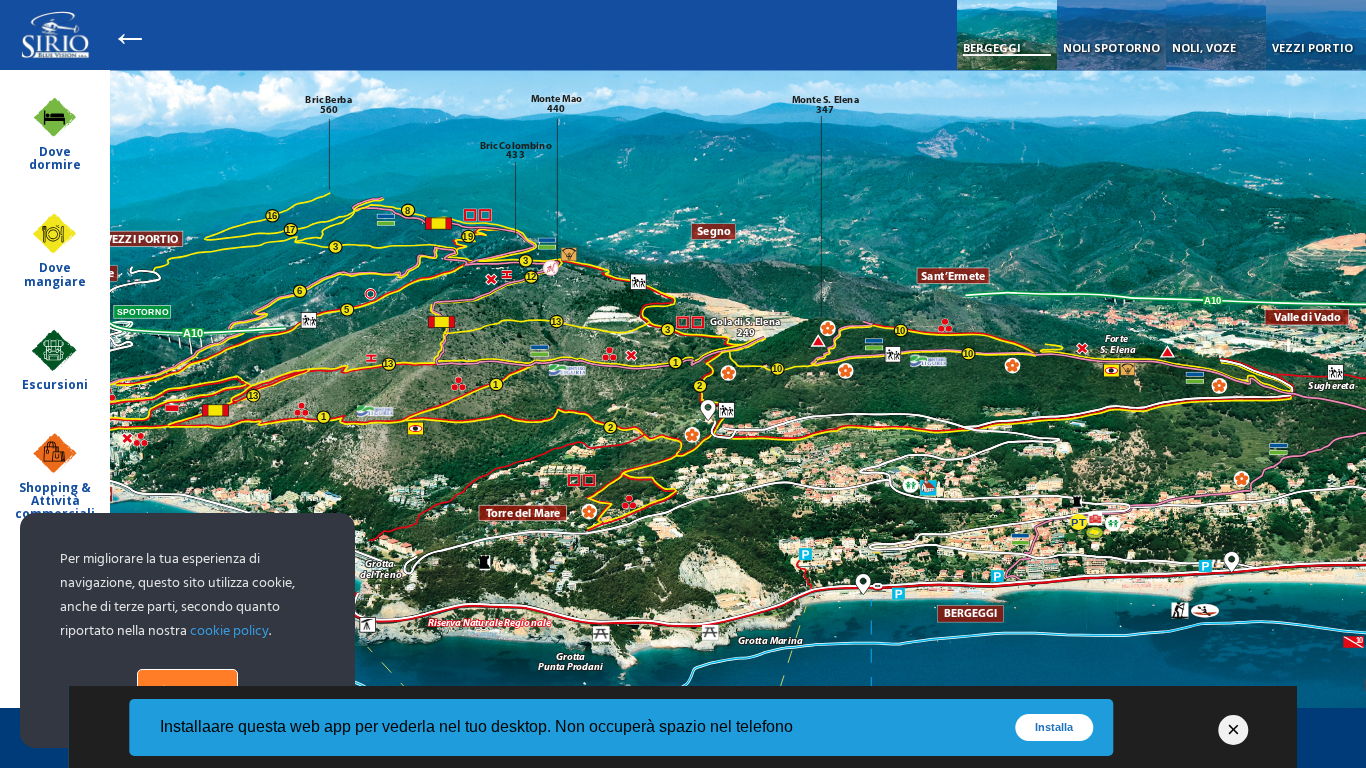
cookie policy (229, 631)
